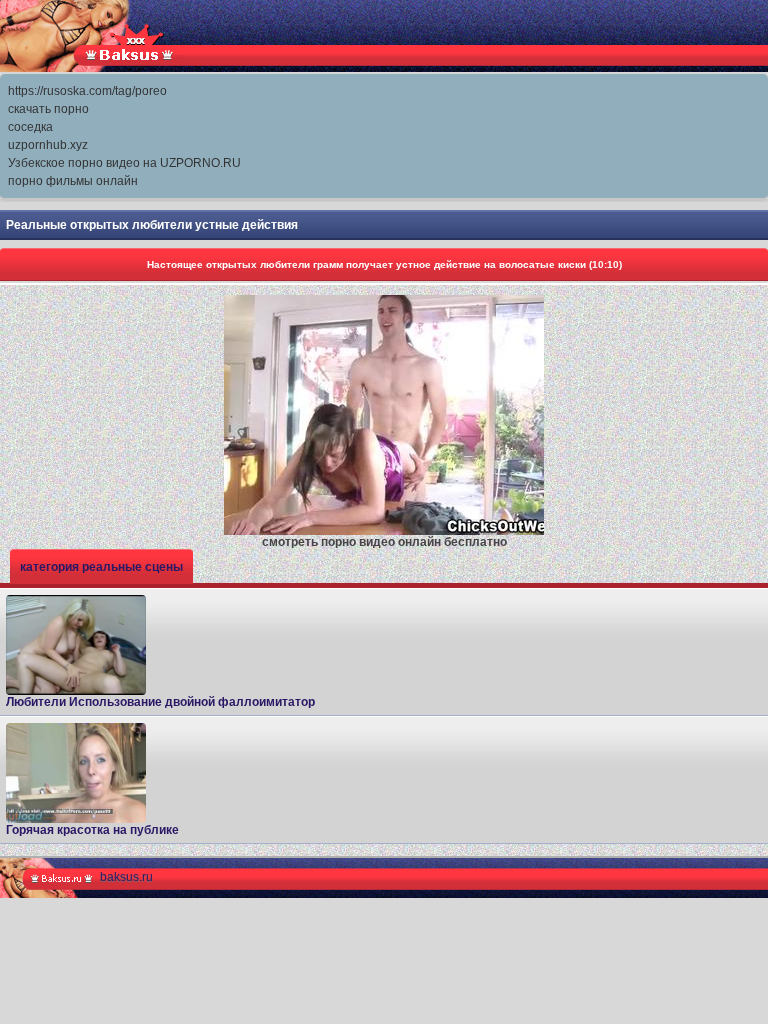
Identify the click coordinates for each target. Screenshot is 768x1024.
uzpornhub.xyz (48, 145)
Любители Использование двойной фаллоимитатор (160, 702)
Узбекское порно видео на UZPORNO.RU (124, 163)
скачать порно (48, 109)
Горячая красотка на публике (92, 830)
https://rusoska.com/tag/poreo (87, 91)
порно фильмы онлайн (73, 181)
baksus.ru (126, 877)
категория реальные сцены (101, 567)
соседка (30, 127)
